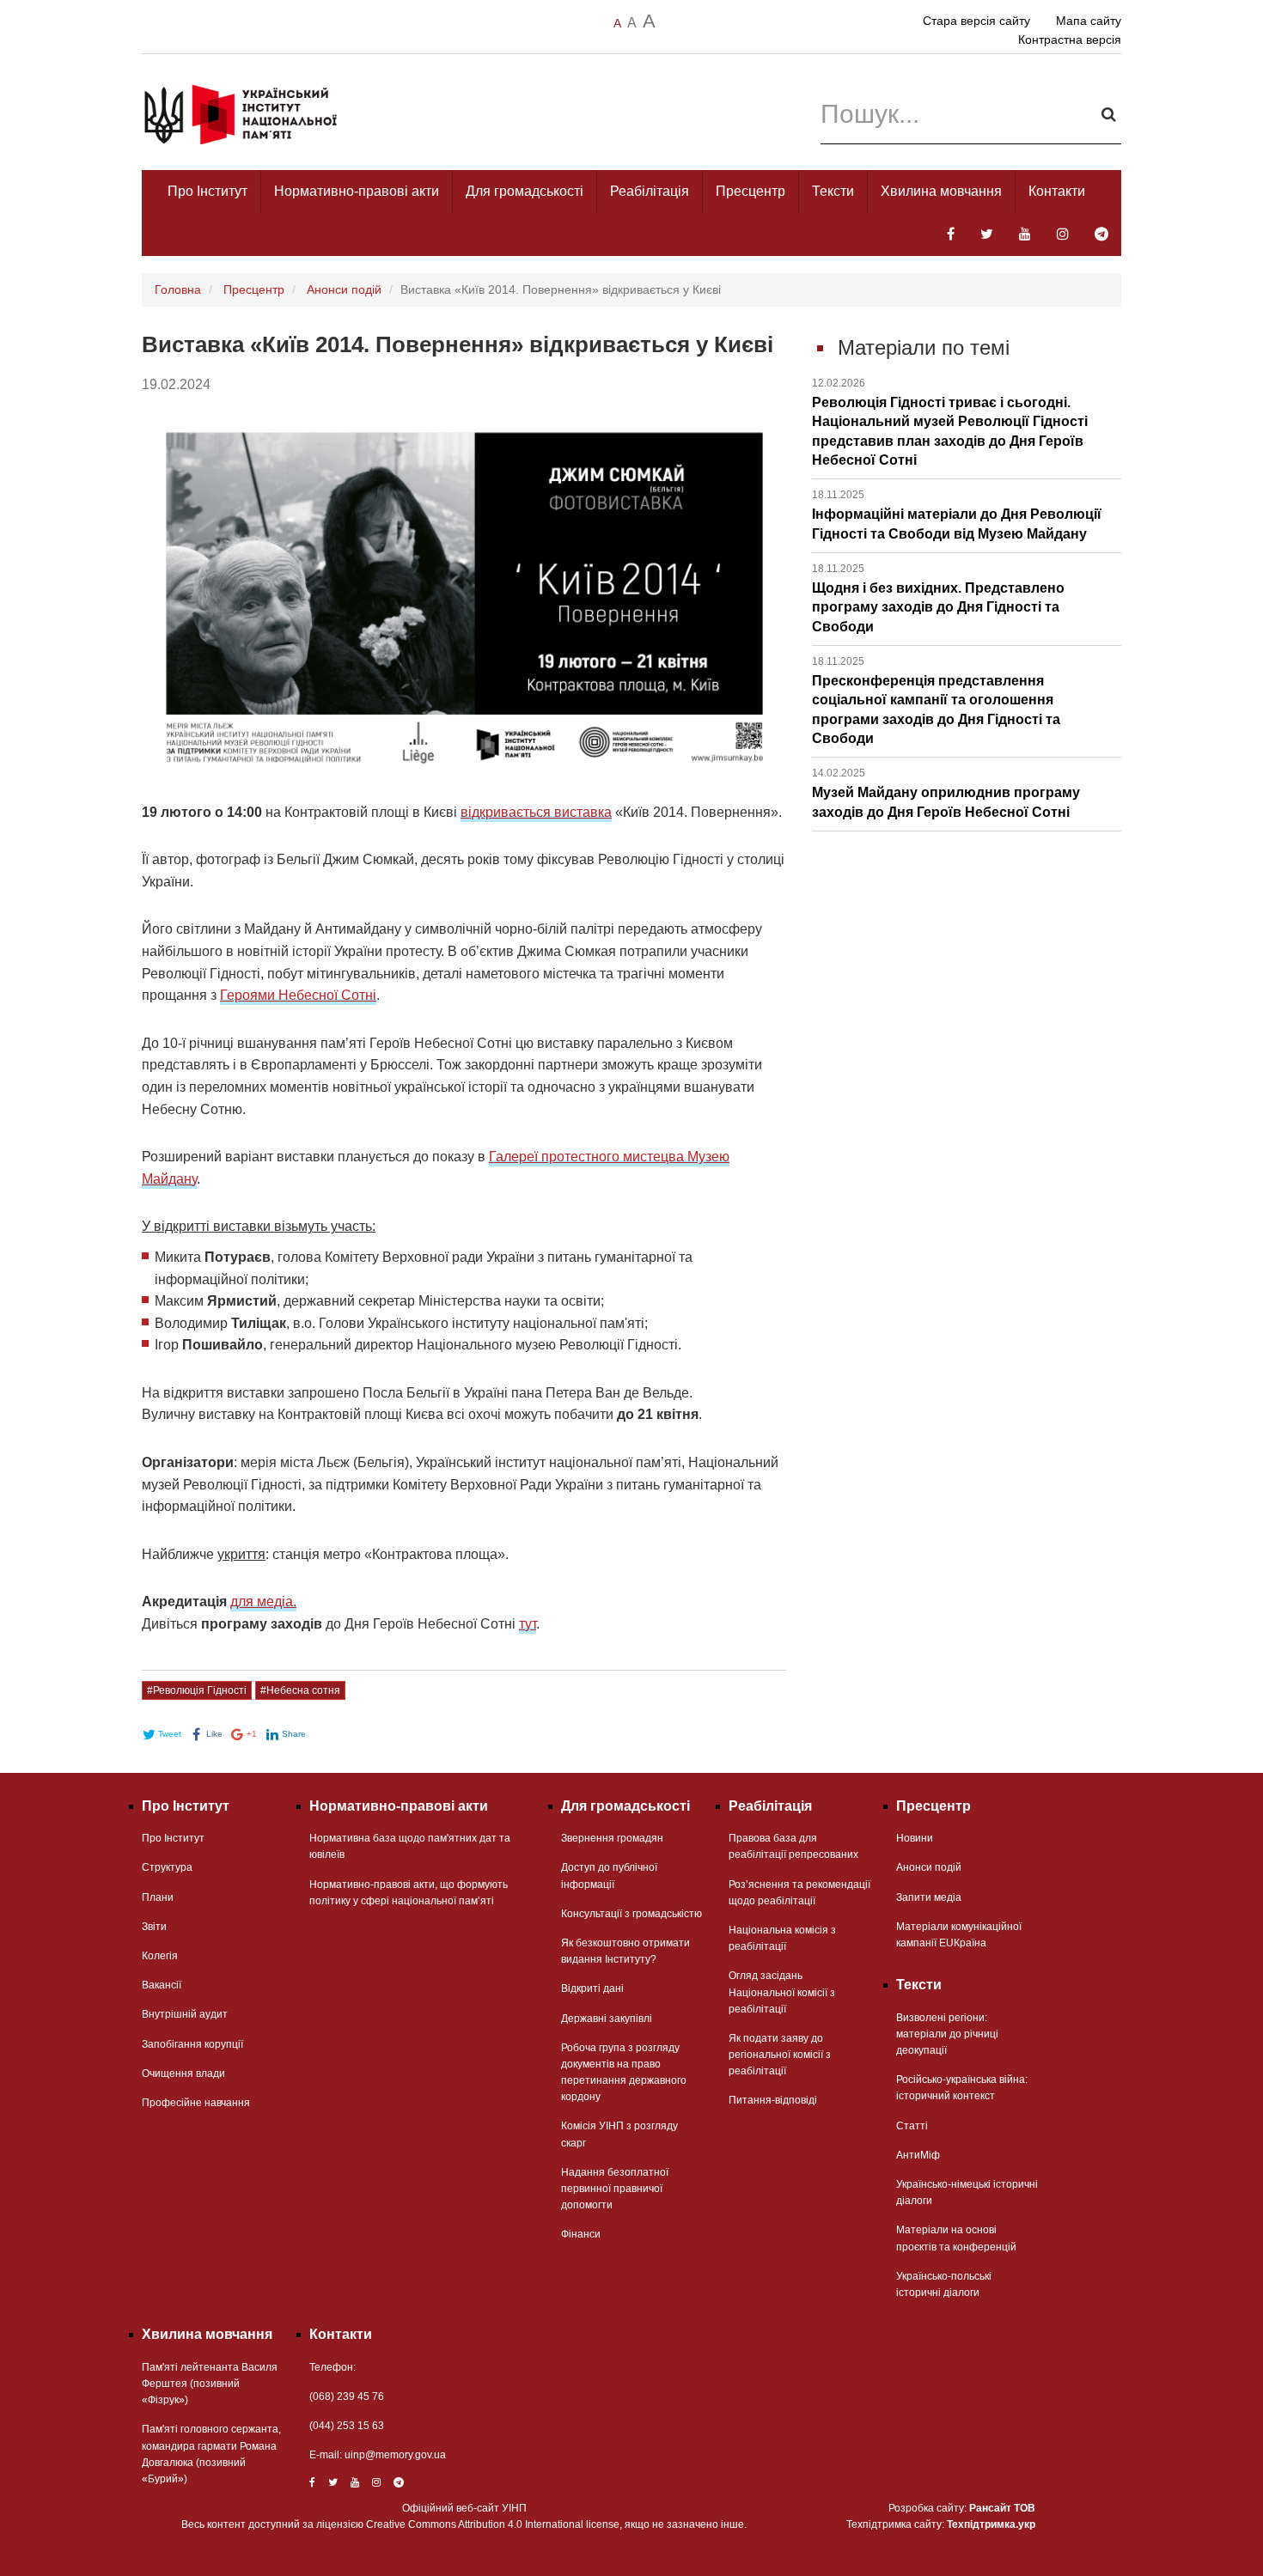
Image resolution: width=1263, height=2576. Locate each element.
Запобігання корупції (192, 2044)
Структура (167, 1867)
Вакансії (162, 1985)
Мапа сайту (1089, 21)
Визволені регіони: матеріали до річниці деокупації (947, 2034)
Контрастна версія (1070, 40)
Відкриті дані (592, 1988)
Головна (178, 289)
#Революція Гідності (197, 1690)
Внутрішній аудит (185, 2014)
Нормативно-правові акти (357, 191)
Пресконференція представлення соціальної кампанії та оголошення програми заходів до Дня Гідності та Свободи (936, 700)
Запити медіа (929, 1897)
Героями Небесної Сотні (298, 995)
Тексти (833, 191)
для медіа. (263, 1602)
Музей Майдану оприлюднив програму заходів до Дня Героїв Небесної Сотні (946, 793)
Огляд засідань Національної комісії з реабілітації (782, 1992)
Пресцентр (750, 191)
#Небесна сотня (300, 1690)
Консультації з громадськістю (631, 1914)
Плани (158, 1897)
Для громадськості (525, 191)
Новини (915, 1838)
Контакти (1057, 191)
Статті (912, 2126)
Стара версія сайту (976, 21)
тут (528, 1624)
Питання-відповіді (773, 2100)
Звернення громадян (612, 1838)
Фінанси (581, 2234)
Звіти (154, 1927)
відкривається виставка (536, 812)
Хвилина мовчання (941, 191)
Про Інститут (207, 191)
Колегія (160, 1956)
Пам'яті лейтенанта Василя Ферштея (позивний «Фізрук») (210, 2384)
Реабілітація (650, 191)
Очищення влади (183, 2074)
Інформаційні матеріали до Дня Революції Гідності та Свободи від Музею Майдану (957, 515)
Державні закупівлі (607, 2019)
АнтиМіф (918, 2155)
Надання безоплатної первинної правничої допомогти (615, 2189)
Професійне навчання (196, 2103)
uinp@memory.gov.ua (395, 2455)
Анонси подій (344, 289)
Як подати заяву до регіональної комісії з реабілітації (780, 2055)
